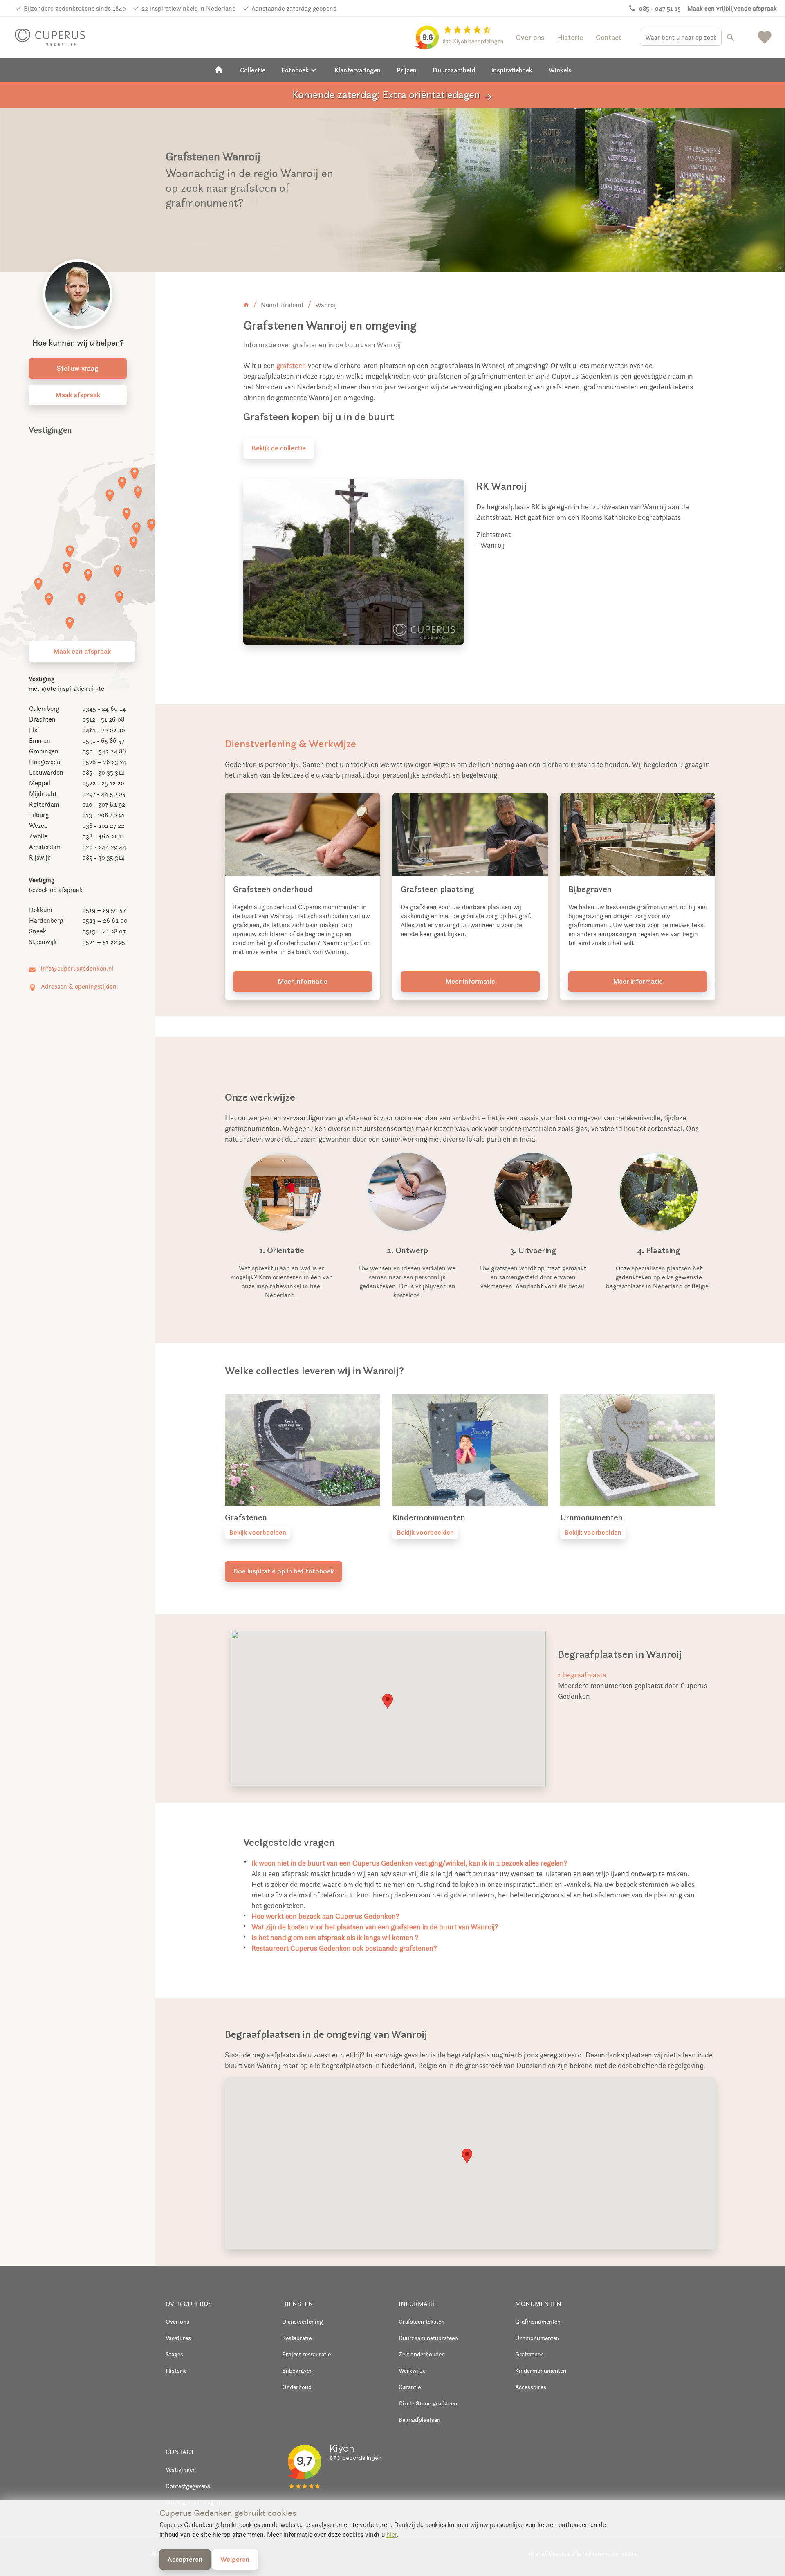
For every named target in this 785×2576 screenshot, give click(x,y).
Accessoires (531, 2387)
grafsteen (291, 366)
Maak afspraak (78, 395)
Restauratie (297, 2338)
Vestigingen (181, 2469)
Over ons (530, 37)
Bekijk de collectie (279, 448)
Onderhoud (297, 2387)
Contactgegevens (188, 2486)
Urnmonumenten (537, 2338)
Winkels (560, 70)
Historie (570, 37)
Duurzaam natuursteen (428, 2338)
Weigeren (235, 2559)
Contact (609, 37)
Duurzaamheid (454, 70)
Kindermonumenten (541, 2370)
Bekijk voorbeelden (258, 1532)
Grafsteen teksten (422, 2321)
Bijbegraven (297, 2370)
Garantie (410, 2387)
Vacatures (178, 2338)
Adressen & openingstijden (79, 986)
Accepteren (185, 2559)
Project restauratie (306, 2354)
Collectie (253, 70)
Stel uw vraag (78, 368)
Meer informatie (303, 981)
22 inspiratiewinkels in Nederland (189, 8)
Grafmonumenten (538, 2321)
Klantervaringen (358, 70)
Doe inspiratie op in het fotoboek (284, 1571)
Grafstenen (529, 2354)
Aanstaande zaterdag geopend (294, 8)
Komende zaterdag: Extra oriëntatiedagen (393, 95)
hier (392, 2534)
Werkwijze (412, 2370)
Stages (174, 2354)
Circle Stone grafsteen (428, 2403)
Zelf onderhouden (422, 2354)
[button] (388, 1701)
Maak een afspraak (82, 651)
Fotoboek (300, 70)
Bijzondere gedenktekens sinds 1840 (75, 8)
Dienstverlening (303, 2321)
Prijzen (407, 70)
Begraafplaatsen (419, 2420)
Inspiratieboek (512, 70)
